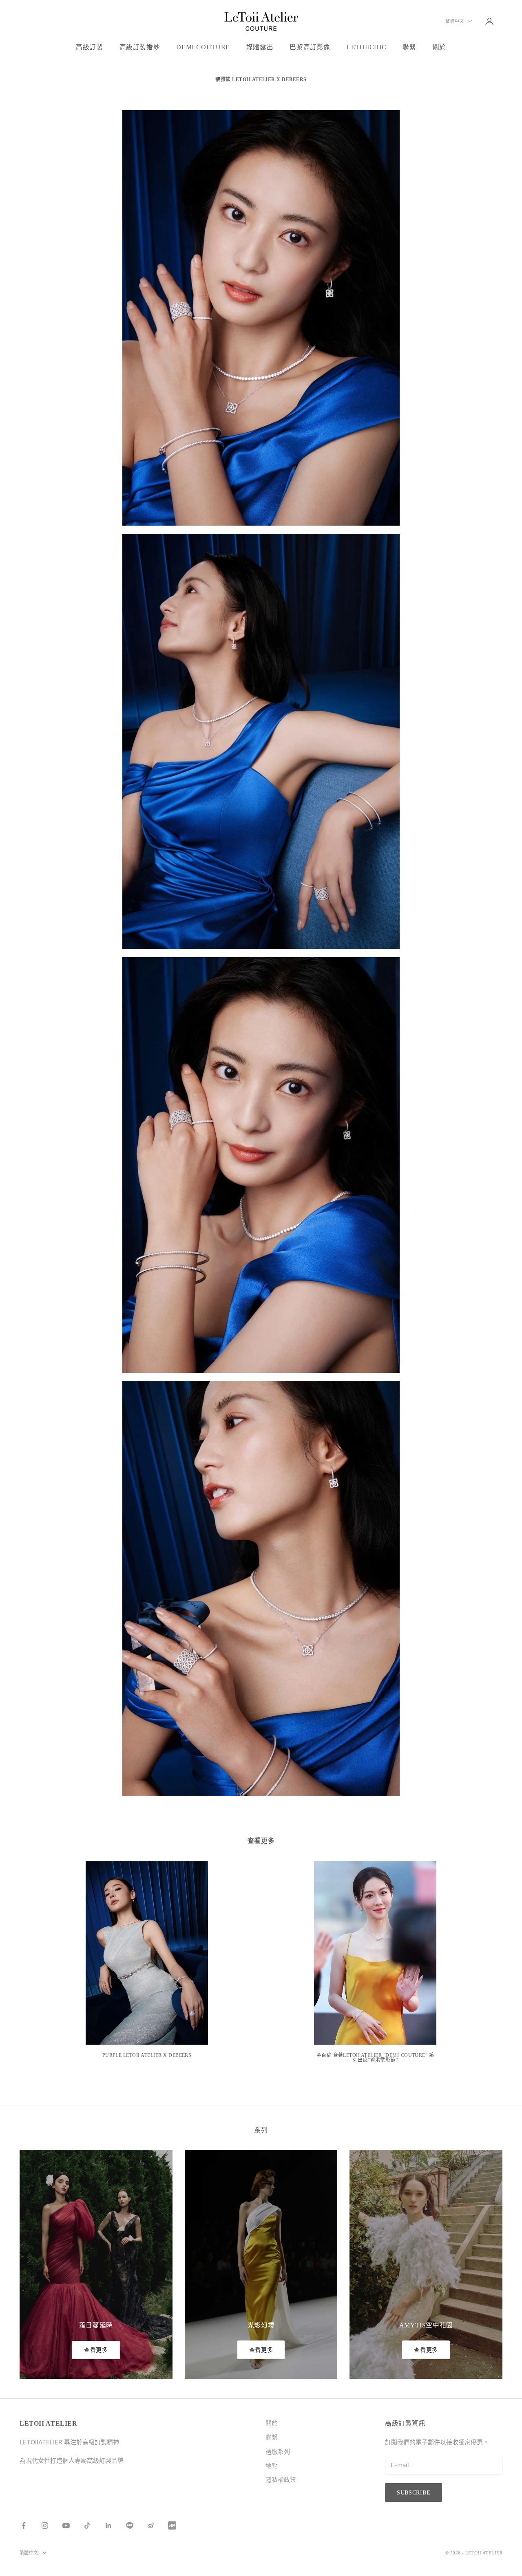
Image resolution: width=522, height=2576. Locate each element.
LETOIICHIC (366, 47)
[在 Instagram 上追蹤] (45, 2525)
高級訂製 (90, 47)
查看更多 (96, 2350)
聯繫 (409, 47)
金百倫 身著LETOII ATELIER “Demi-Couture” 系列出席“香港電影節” (375, 2058)
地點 (272, 2466)
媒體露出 (260, 47)
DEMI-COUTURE (203, 47)
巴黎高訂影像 (310, 47)
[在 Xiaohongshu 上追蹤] (172, 2525)
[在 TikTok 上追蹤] (87, 2525)
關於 (439, 47)
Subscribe (414, 2493)
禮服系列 (278, 2452)
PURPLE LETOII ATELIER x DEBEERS (147, 2055)
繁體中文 (455, 21)
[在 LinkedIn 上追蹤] (108, 2525)
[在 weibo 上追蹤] (151, 2525)
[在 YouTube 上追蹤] (66, 2525)
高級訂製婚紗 (140, 47)
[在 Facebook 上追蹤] (24, 2525)
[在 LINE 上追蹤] (130, 2525)
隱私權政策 (281, 2480)
